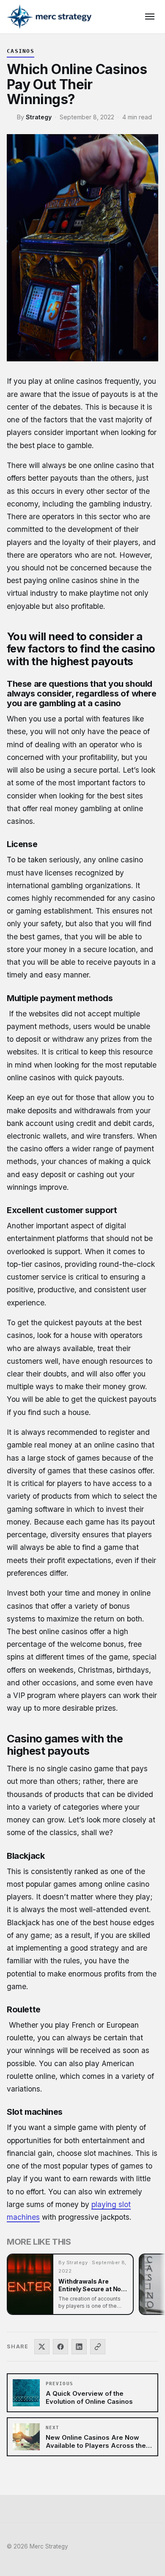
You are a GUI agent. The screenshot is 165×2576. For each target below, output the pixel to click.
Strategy (39, 117)
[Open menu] (150, 17)
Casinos (21, 51)
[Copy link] (98, 2347)
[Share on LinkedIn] (79, 2347)
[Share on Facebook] (60, 2347)
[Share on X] (42, 2347)
